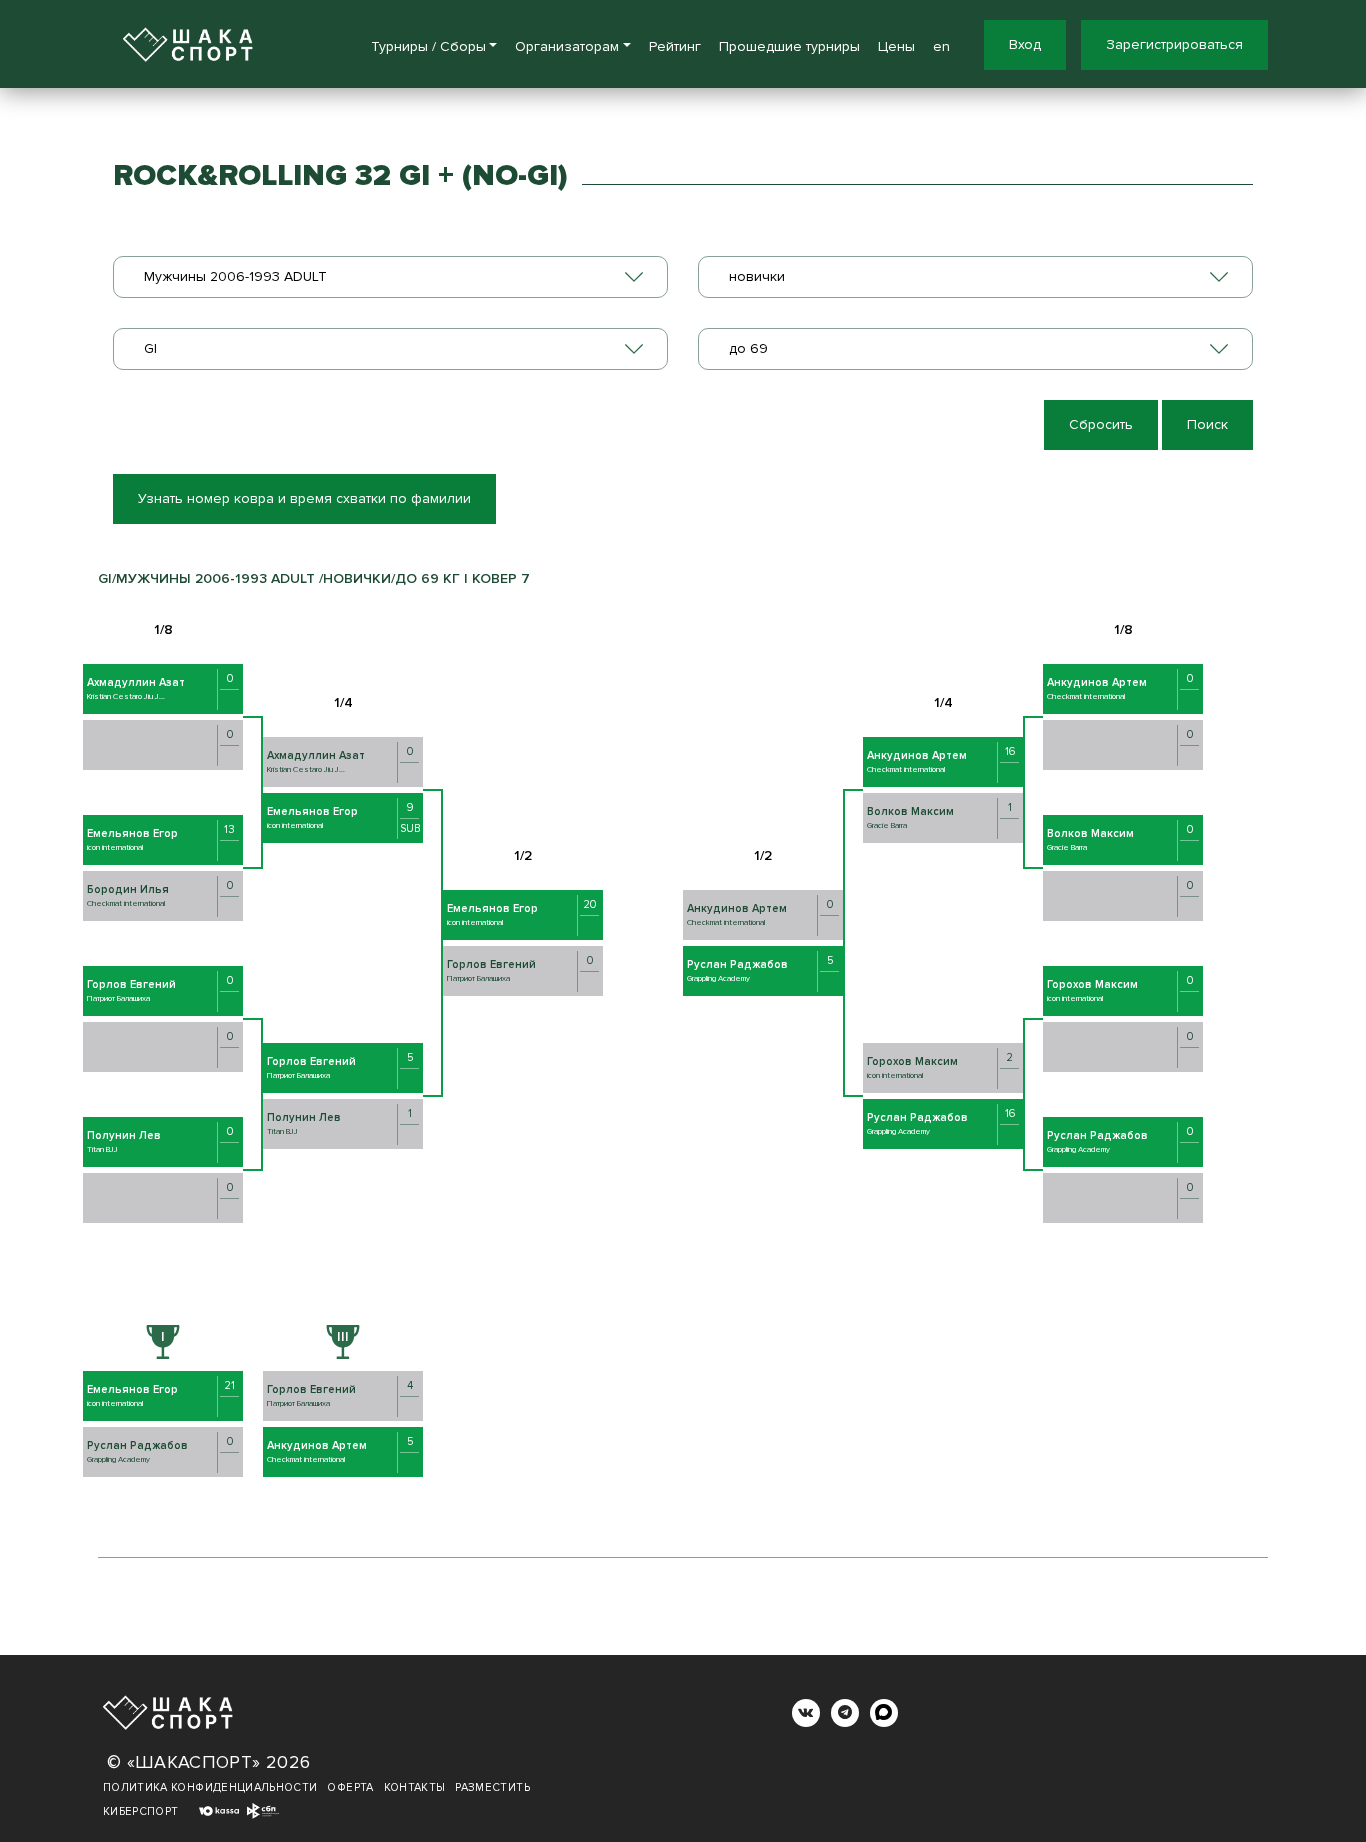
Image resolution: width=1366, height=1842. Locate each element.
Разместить (492, 1787)
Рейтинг (675, 46)
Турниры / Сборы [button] (428, 46)
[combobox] (390, 277)
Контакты (415, 1787)
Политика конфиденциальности (210, 1787)
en (941, 46)
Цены (896, 46)
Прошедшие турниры (789, 46)
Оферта (350, 1787)
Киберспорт (141, 1811)
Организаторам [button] (567, 46)
